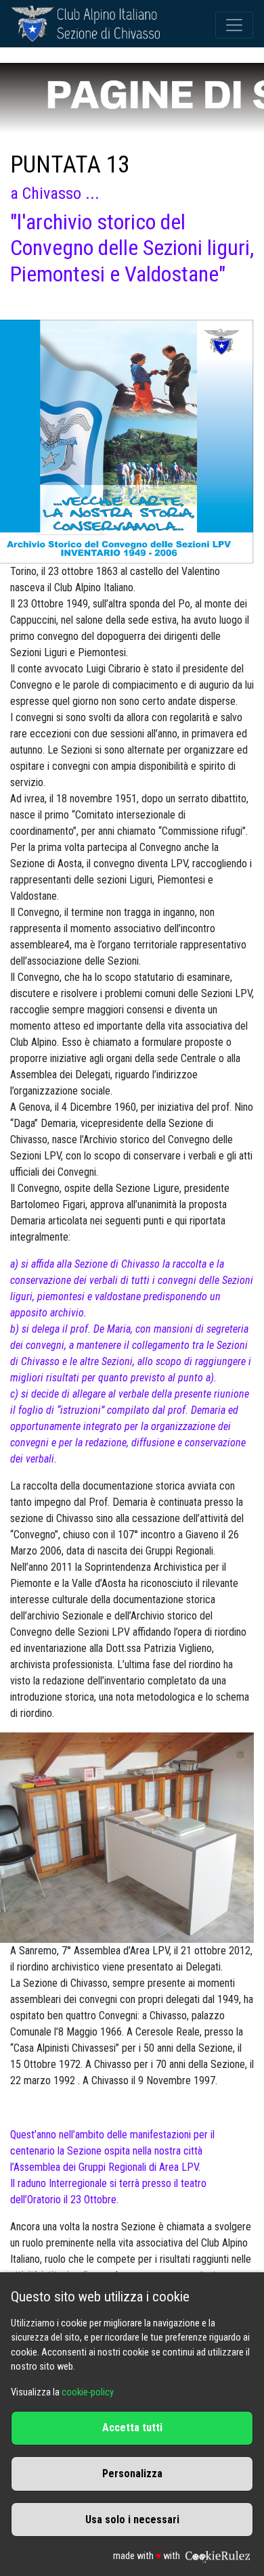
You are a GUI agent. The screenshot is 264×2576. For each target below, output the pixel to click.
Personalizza (132, 2474)
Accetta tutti (132, 2428)
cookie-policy (88, 2392)
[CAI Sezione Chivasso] (85, 25)
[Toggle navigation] (234, 25)
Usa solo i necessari (132, 2520)
